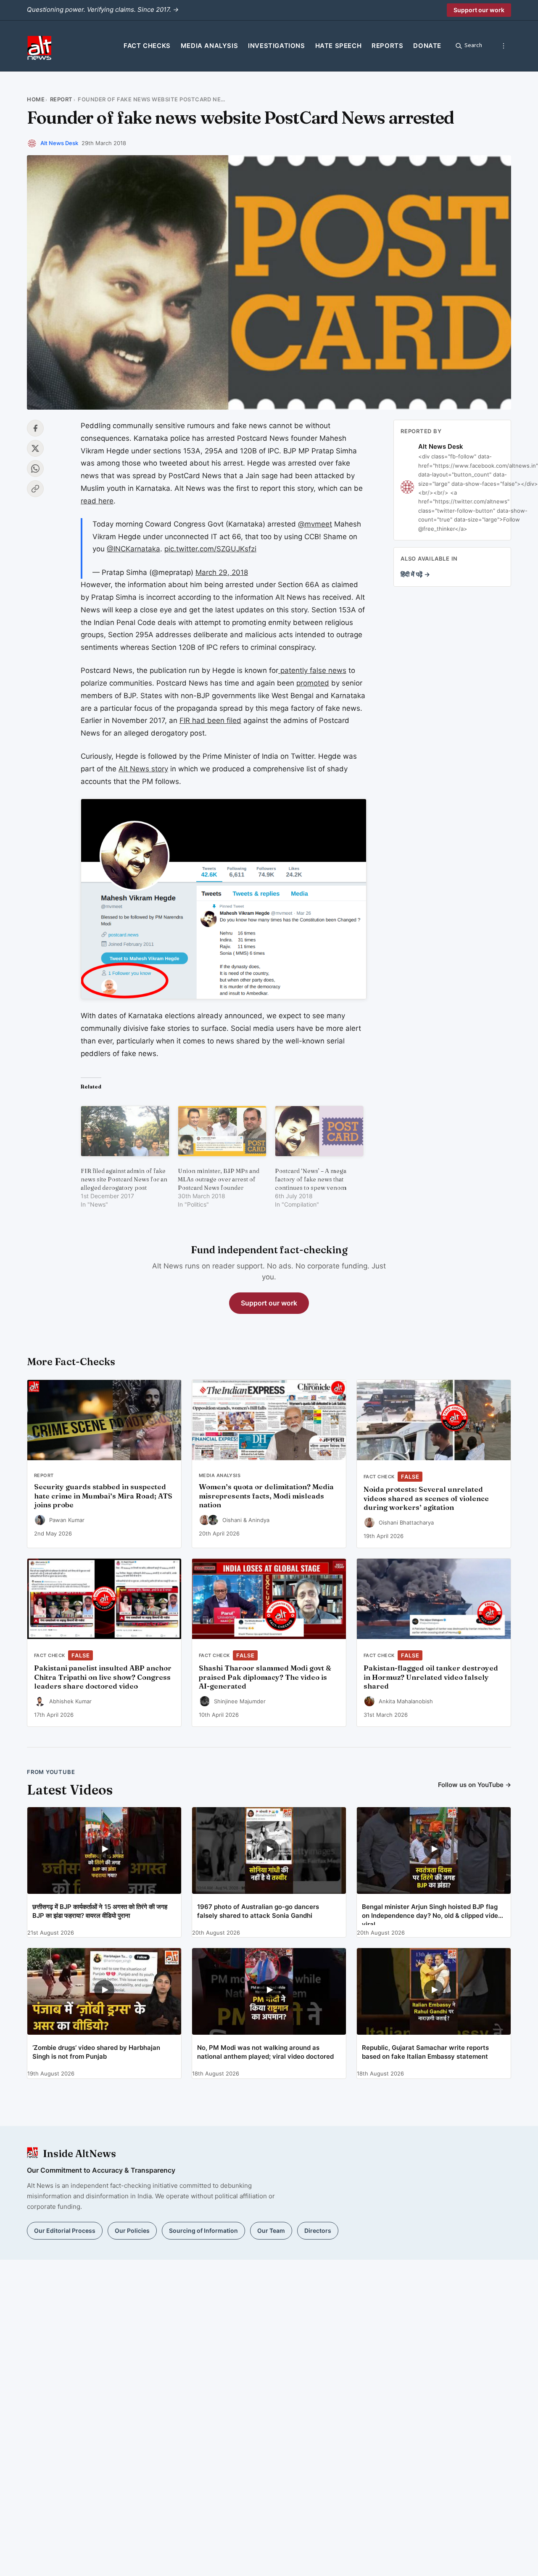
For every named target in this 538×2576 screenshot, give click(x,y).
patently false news (312, 670)
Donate (427, 46)
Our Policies (132, 2231)
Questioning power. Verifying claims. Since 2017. (103, 9)
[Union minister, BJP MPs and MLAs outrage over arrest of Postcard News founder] (222, 1131)
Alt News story (143, 769)
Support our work (479, 10)
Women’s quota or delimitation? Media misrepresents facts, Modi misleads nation (266, 1496)
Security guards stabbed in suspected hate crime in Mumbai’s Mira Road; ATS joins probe (103, 1496)
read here (97, 501)
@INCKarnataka (133, 549)
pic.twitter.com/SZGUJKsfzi (210, 549)
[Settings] (504, 46)
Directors (318, 2231)
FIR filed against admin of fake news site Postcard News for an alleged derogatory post (124, 1179)
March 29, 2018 (222, 572)
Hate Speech (339, 46)
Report (61, 99)
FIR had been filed (210, 720)
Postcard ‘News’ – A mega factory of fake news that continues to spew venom (311, 1179)
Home (36, 99)
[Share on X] (35, 448)
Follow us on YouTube (475, 1785)
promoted (313, 683)
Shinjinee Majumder (240, 1701)
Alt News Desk (59, 143)
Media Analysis (209, 46)
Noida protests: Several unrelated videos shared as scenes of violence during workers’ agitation (426, 1498)
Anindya (259, 1520)
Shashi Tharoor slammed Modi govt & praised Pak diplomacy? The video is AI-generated (265, 1677)
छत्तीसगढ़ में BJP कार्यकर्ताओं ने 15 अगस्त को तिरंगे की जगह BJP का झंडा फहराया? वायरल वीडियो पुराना (100, 1911)
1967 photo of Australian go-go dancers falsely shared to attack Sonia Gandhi (258, 1911)
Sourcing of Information (203, 2231)
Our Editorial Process (65, 2231)
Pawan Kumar (67, 1520)
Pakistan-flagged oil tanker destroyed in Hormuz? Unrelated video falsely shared (431, 1677)
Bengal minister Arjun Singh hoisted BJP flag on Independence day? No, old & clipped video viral (432, 1914)
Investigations (276, 46)
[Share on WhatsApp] (35, 469)
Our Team (271, 2231)
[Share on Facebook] (35, 428)
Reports (387, 46)
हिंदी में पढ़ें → (415, 574)
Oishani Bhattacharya (406, 1522)
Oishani (232, 1520)
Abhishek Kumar (70, 1701)
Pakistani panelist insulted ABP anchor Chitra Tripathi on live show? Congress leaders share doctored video (103, 1677)
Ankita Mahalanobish (406, 1701)
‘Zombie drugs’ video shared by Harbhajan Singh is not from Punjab (96, 2052)
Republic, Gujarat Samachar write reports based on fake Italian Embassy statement (425, 2052)
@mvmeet (315, 524)
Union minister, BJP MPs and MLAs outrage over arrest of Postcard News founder (219, 1179)
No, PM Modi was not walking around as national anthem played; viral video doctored (265, 2052)
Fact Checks (147, 46)
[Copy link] (35, 489)
